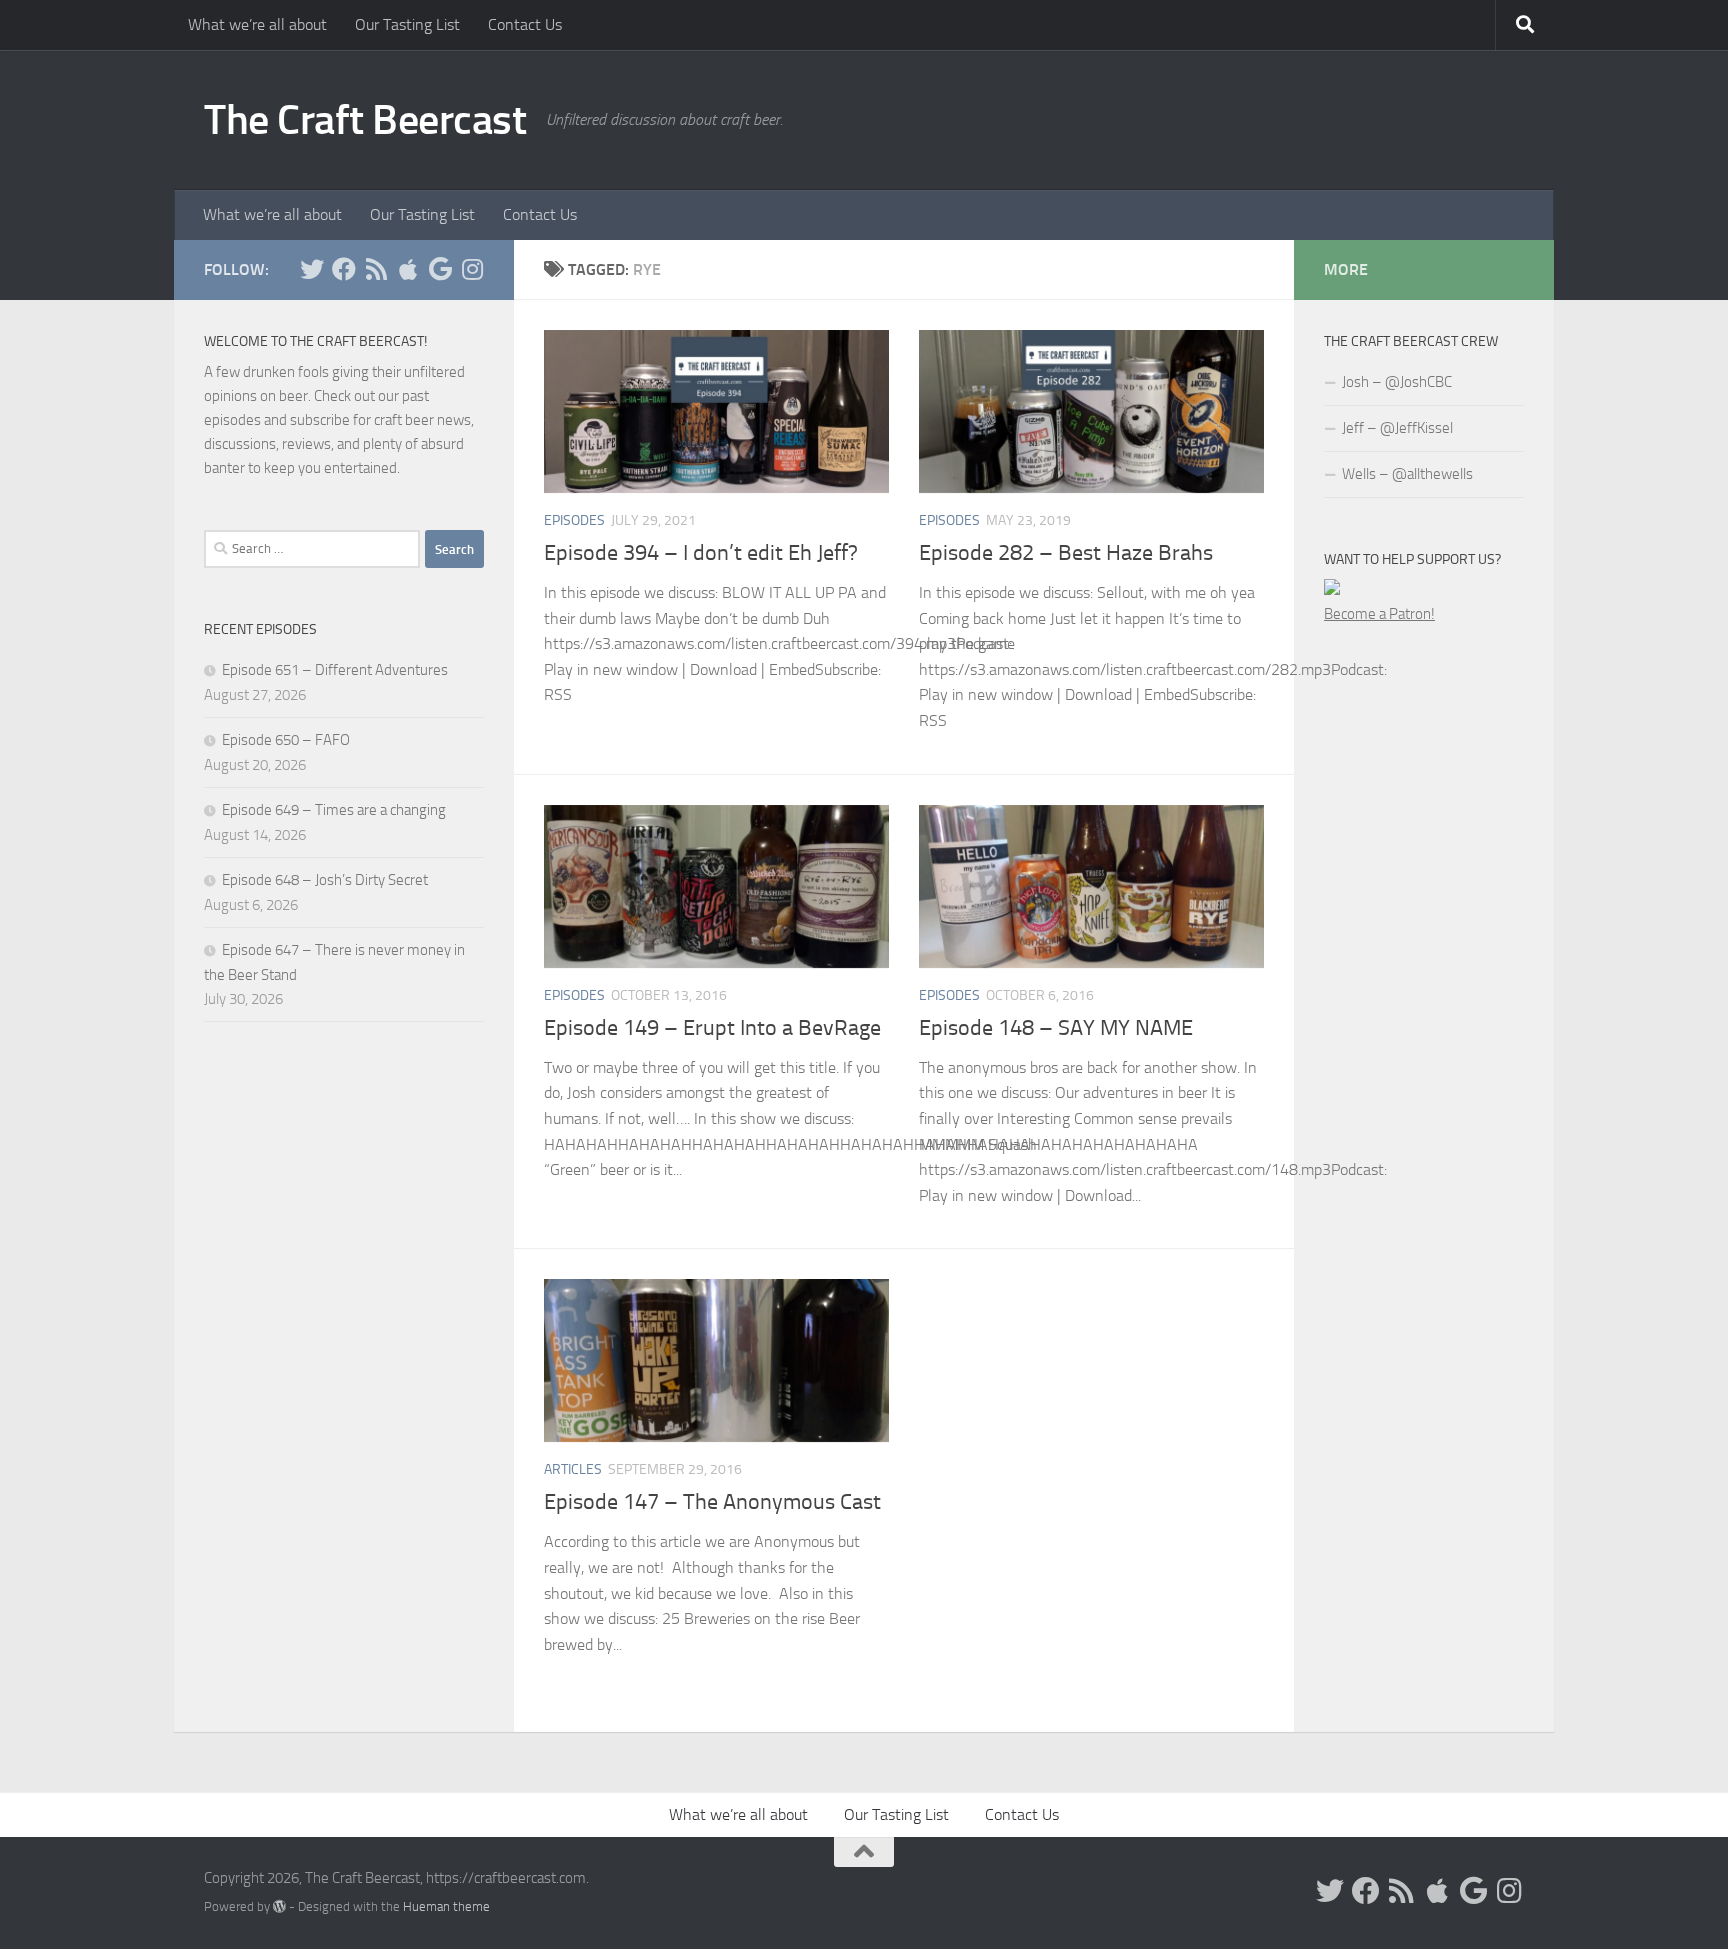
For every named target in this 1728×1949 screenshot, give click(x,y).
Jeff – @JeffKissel (1397, 428)
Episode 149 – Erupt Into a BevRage (712, 1028)
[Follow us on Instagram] (472, 269)
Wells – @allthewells (1407, 474)
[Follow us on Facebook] (344, 269)
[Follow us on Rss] (376, 269)
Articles (573, 1469)
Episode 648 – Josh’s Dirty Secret (325, 880)
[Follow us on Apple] (408, 269)
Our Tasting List (407, 24)
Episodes (574, 520)
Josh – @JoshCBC (1397, 382)
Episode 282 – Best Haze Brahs (1066, 553)
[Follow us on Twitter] (312, 269)
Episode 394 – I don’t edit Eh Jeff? (701, 553)
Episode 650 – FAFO (286, 740)
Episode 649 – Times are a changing (334, 810)
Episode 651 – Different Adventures (335, 670)
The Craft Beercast (365, 120)
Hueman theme (446, 1906)
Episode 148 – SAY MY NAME (1056, 1028)
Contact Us (525, 24)
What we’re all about (257, 24)
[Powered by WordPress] (279, 1906)
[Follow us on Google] (440, 269)
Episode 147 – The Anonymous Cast (712, 1502)
